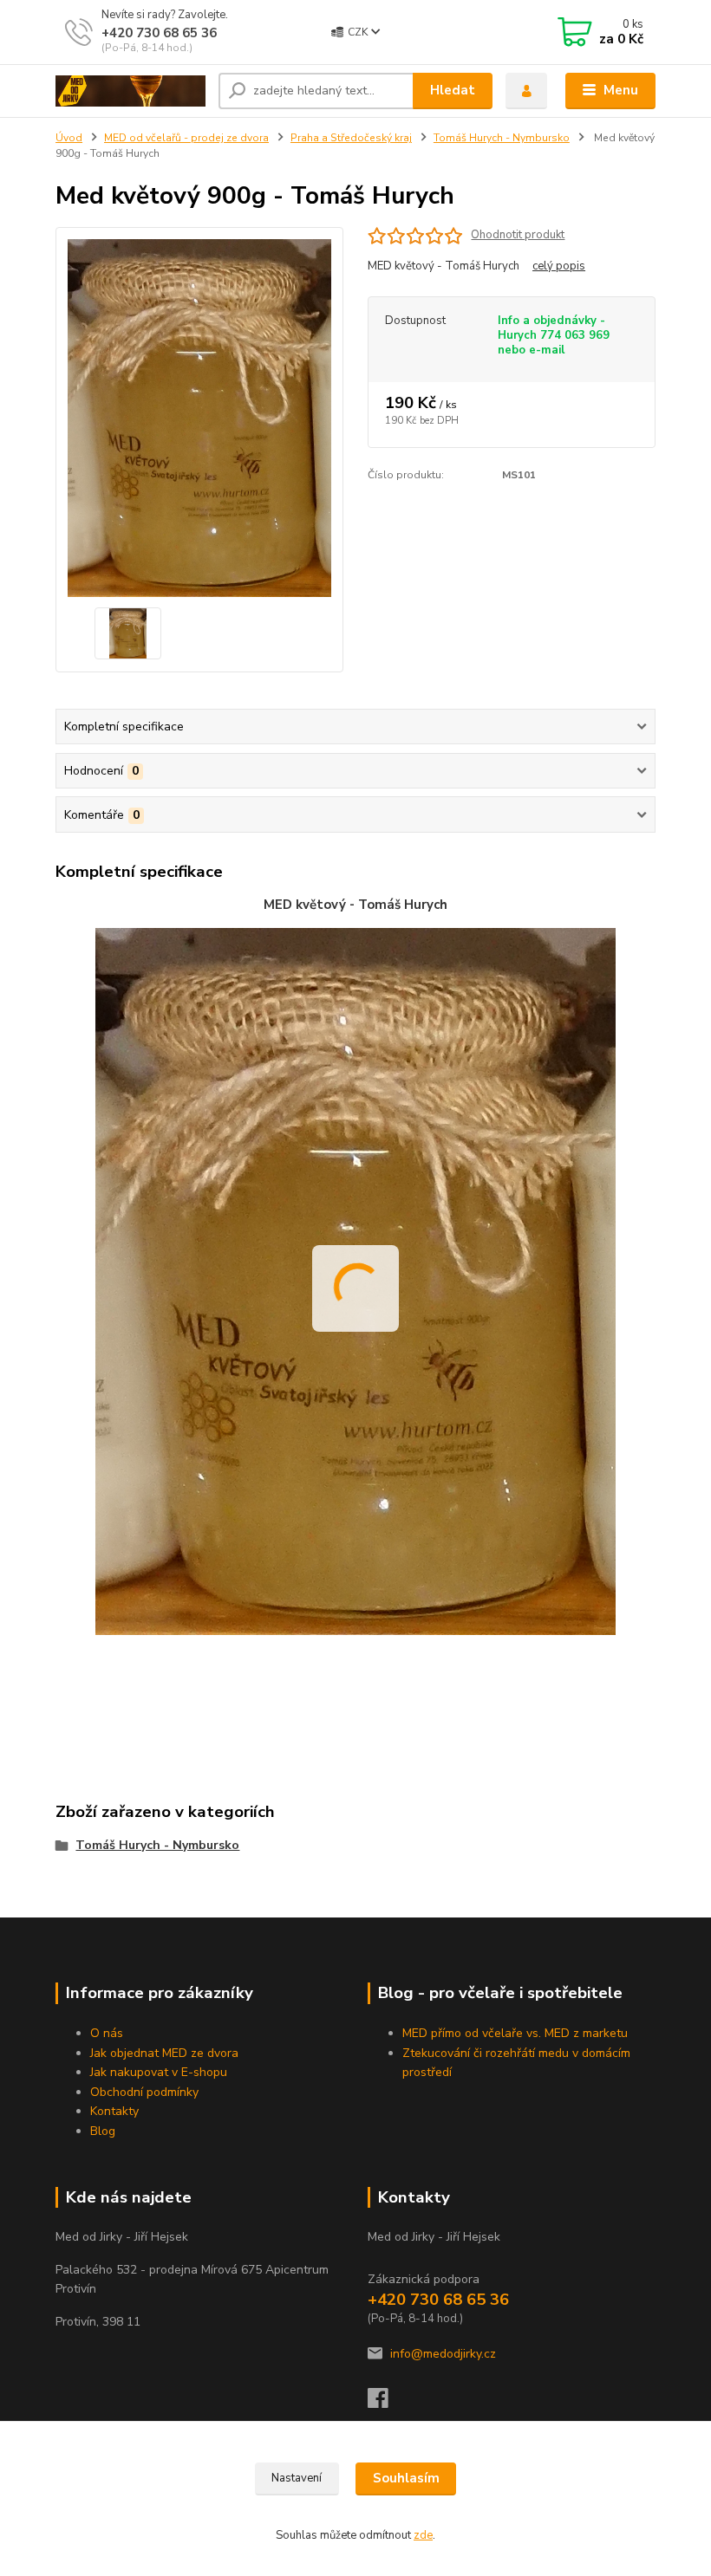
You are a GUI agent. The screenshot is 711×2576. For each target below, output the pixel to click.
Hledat (453, 90)
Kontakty (114, 2111)
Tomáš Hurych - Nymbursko (502, 138)
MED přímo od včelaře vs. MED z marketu (515, 2033)
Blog (103, 2131)
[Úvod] (130, 91)
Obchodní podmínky (144, 2092)
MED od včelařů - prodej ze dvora (186, 138)
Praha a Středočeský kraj (351, 138)
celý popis (559, 266)
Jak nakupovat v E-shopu (159, 2072)
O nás (107, 2033)
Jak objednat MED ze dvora (164, 2053)
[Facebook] (386, 2403)
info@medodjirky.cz (443, 2354)
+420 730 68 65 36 (159, 33)
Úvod (69, 138)
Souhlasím (406, 2478)
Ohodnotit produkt (518, 235)
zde (423, 2535)
